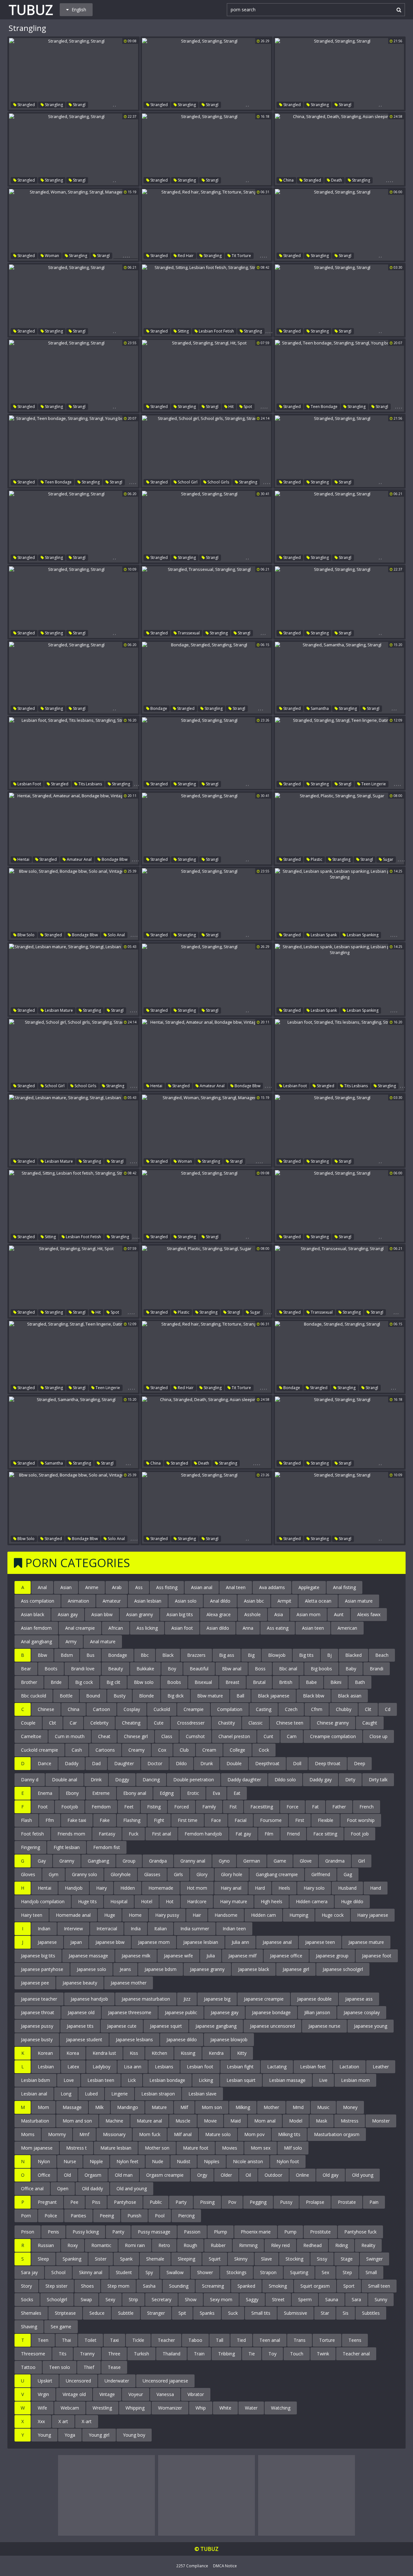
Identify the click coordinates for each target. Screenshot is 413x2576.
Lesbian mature (58, 1010)
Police (51, 2216)
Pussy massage (154, 2232)
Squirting (299, 2272)
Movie (210, 2121)
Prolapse (315, 2202)
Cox (162, 1750)
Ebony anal (135, 1793)
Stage (347, 2259)
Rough (190, 2245)
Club (184, 1750)
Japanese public (181, 2012)
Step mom (118, 2286)
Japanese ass (359, 1999)
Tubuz (31, 10)
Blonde (146, 1696)
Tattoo (28, 2367)
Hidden (128, 1888)
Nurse (70, 2161)
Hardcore (197, 1901)
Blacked (353, 1655)
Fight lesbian (67, 1847)
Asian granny (140, 1614)
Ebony (72, 1793)
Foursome (271, 1820)
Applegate (309, 1587)
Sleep (43, 2259)
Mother (271, 2107)
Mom (43, 2107)
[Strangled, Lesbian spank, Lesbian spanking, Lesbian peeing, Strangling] (339, 904)
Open (63, 2188)
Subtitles (371, 2313)
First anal (161, 1834)
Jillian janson (317, 2012)
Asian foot (182, 1628)
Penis (53, 2232)
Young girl (99, 2435)
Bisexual (203, 1682)
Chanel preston (234, 1736)
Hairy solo (314, 1888)
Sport (349, 2286)
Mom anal (265, 2121)
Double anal (65, 1780)
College (237, 1750)
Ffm (50, 1820)
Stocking (294, 2259)
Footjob (70, 1807)
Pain (374, 2202)
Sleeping (186, 2259)
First (300, 1820)
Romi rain (135, 2245)
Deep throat (328, 1763)
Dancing (151, 1780)
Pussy (286, 2202)
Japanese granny (207, 1969)
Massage (72, 2107)
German (252, 1861)
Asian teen (313, 1628)
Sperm (305, 2299)
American (347, 1628)
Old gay (331, 2175)
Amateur (112, 1601)
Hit (231, 407)
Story (26, 2286)
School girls (218, 482)
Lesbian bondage (167, 2080)
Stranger (156, 2313)
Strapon (268, 2272)
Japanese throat (38, 2012)
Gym (54, 1874)
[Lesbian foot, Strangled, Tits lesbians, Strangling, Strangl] (74, 753)
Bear (26, 1669)
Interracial (107, 1929)
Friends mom (71, 1834)
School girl (187, 482)
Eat (237, 1793)
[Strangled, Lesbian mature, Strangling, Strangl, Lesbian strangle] (74, 980)
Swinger (374, 2259)
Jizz (187, 1999)
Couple (28, 1723)
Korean (45, 2053)
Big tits (306, 1655)
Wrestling (102, 2408)
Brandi (377, 1669)
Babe (311, 1682)
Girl (362, 1861)
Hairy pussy (167, 1915)
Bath (360, 1682)
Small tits (261, 2313)
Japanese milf (242, 1956)
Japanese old (81, 2012)
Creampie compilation (333, 1736)
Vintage (107, 2394)
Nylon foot (288, 2161)
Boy (172, 1669)
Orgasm (93, 2175)
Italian (161, 1929)
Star (325, 2313)
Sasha (149, 2286)
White (225, 2408)
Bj (329, 1655)
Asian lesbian (148, 1601)
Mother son (157, 2148)
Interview (73, 1929)
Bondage (158, 708)
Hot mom (197, 1888)
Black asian (350, 1696)
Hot (170, 1901)
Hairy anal (231, 1888)
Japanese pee (35, 1983)
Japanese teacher (39, 1999)
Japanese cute (122, 2026)
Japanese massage (88, 1956)
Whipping (135, 2408)
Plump (221, 2232)
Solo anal (116, 935)
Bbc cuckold (34, 1696)
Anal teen (236, 1587)
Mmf (84, 2134)
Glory (202, 1874)
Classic (256, 1723)
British (286, 1682)
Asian (66, 1587)
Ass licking (147, 1628)
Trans (300, 2340)
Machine (114, 2121)
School (58, 2272)
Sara (356, 2299)
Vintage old (74, 2394)
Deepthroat (267, 1763)
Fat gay (243, 1834)
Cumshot (195, 1736)
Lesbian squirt (241, 2080)
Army (71, 1641)
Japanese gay (225, 2012)
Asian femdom (36, 1628)
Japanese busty (37, 2039)
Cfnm (317, 1709)
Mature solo (218, 2134)
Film (269, 1834)
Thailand (171, 2354)
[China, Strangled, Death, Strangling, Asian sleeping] (339, 149)
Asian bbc (254, 1601)
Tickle (138, 2340)
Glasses (152, 1874)
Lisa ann (133, 2067)
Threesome (33, 2354)
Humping (299, 1915)
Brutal (259, 1682)
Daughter (124, 1763)
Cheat (104, 1736)
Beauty (116, 1669)
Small (371, 2272)
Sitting (183, 331)
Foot (43, 1807)
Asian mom (308, 1614)
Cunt (268, 1736)
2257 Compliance (192, 2566)
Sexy (110, 2299)
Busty (120, 1696)
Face (216, 1820)
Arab (117, 1587)
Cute (159, 1723)
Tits (63, 2354)
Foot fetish (32, 1834)
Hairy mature (234, 1901)
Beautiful (199, 1669)
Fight (159, 1820)
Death (336, 180)
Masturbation (35, 2121)
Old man (124, 2175)
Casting (264, 1709)
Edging (167, 1793)
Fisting (154, 1807)
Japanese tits (80, 2026)
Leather (381, 2067)
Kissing (188, 2053)
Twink (323, 2354)
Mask (322, 2121)
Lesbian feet (313, 2067)
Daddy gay (321, 1780)
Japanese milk (136, 1956)
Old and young (132, 2188)
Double (234, 1763)
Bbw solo (25, 935)
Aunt (339, 1614)
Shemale (155, 2259)
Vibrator (196, 2394)
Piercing (186, 2216)
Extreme (101, 1793)
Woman (51, 256)
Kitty (242, 2053)
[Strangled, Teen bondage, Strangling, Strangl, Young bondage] (339, 376)
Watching (281, 2408)
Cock (264, 1750)
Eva (216, 1793)
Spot (247, 407)
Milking (243, 2107)
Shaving (29, 2327)
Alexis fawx (369, 1614)
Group (129, 1861)
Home (135, 1915)
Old (67, 2175)
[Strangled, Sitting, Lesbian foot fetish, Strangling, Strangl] (206, 300)
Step (347, 2272)
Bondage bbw (114, 859)
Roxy (73, 2245)
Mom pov (254, 2134)
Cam (292, 1736)
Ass (139, 1587)
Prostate (347, 2202)
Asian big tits (180, 1614)
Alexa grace (219, 1614)
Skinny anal (91, 2272)
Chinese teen (290, 1723)
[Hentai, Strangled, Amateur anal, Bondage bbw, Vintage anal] (74, 829)
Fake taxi (77, 1820)
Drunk (207, 1763)
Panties (78, 2216)
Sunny (381, 2299)
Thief (89, 2367)
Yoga (70, 2435)
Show (191, 2299)
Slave (267, 2259)
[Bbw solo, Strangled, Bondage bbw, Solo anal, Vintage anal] (74, 904)
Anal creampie (80, 1628)
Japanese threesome (130, 2012)
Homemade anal (73, 1915)
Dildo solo (285, 1780)
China (288, 180)
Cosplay (132, 1709)
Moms (28, 2134)
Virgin (43, 2394)
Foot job (360, 1834)
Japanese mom (154, 1942)
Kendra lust (104, 2053)
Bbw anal (232, 1669)
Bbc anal (288, 1669)
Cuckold (162, 1709)
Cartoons (105, 1750)
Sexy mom (221, 2299)
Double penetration (194, 1780)
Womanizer (170, 2408)
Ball (240, 1696)
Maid (236, 2121)
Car (73, 1723)
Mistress (350, 2121)
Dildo (181, 1763)
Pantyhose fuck (360, 2232)
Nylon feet (127, 2161)
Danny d (30, 1780)
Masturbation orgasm (337, 2134)
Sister (101, 2259)
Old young (363, 2175)
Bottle (66, 1696)
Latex (73, 2067)
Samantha (319, 708)
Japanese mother (129, 1983)
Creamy (136, 1750)
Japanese (47, 1942)
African (116, 1628)
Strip (133, 2299)
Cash (77, 1750)
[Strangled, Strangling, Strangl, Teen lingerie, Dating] (339, 753)
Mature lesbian (116, 2148)
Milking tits (289, 2134)
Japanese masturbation (146, 1999)
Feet (129, 1807)
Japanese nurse (324, 2026)
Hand (376, 1888)
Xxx (41, 2421)
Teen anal (270, 2340)
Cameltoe (31, 1736)
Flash (26, 1820)
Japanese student (84, 2039)
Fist (233, 1807)
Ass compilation (38, 1601)
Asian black (33, 1614)
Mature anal (149, 2121)
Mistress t (76, 2148)
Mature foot (196, 2148)
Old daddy (92, 2188)
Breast (232, 1682)
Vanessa (165, 2394)
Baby (351, 1669)
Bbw (42, 1655)
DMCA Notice (225, 2566)
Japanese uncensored (272, 2026)
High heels (272, 1901)
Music (323, 2107)
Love (69, 2080)
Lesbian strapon (158, 2094)
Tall (220, 2340)
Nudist (184, 2161)
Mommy (57, 2134)
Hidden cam (263, 1915)
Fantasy (107, 1834)
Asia (279, 1614)
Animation (78, 1601)
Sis (346, 2313)
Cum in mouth (70, 1736)
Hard (260, 1888)
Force (292, 1807)
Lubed (91, 2094)
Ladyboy (101, 2067)
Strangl (79, 105)
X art (63, 2421)
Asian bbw (102, 1614)
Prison (28, 2232)
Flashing (132, 1820)
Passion (192, 2232)
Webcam (70, 2408)
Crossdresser (191, 1723)
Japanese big (217, 1999)
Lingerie (120, 2094)
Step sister (56, 2286)
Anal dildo (220, 1601)
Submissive (296, 2313)
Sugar (388, 859)
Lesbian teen (101, 2080)
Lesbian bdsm (35, 2080)
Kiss (134, 2053)
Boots (51, 1669)
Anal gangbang (36, 1641)
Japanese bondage (271, 2012)
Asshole (252, 1614)
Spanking (72, 2259)
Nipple (96, 2161)
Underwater (117, 2381)
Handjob (74, 1888)
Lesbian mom (355, 2080)
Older (226, 2175)
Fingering (30, 1847)
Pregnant (47, 2202)
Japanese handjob (89, 1999)
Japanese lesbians (134, 2039)
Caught (370, 1723)
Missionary (114, 2134)
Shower (205, 2272)
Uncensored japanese (165, 2381)
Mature (159, 2107)
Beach (382, 1655)
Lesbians (164, 2067)
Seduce (97, 2313)
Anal (42, 1587)
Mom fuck (150, 2134)
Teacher (166, 2340)
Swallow (175, 2272)
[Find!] (398, 10)
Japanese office (286, 1956)
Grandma (335, 1861)
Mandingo (128, 2107)
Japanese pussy (37, 2026)
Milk (99, 2107)
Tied (241, 2340)
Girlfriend (321, 1874)
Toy (272, 2354)
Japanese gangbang (216, 2026)
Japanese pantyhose (42, 1969)
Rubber (218, 2245)
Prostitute (320, 2232)
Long (66, 2094)
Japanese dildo (182, 2039)
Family (209, 1807)
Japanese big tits (38, 1956)
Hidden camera (312, 1901)
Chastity (227, 1723)
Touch (297, 2354)
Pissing (207, 2202)
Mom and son (77, 2121)
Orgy (202, 2175)
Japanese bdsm (161, 1969)
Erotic (193, 1793)
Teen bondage (324, 407)
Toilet (91, 2340)
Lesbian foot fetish (216, 331)
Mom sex (261, 2148)
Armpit (284, 1601)
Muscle (183, 2121)
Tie (252, 2354)
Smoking (278, 2286)
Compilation (230, 1709)
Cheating (131, 1723)
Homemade (161, 1888)
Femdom (101, 1807)
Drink (96, 1780)
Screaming (213, 2286)
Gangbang (98, 1861)
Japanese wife (178, 1956)
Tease (114, 2367)
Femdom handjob (203, 1834)
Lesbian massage (287, 2080)
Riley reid (280, 2245)
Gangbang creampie (277, 1874)
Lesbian (46, 2067)
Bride (56, 1682)
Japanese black (254, 1969)
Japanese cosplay (362, 2012)
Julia (211, 1956)
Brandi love (83, 1669)
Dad (96, 1763)
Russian (46, 2245)
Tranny (87, 2354)
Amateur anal (79, 859)
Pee (74, 2202)
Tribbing (227, 2354)
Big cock (84, 1682)
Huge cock (333, 1915)
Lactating (277, 2067)
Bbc (145, 1655)
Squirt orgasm (315, 2286)
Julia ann (240, 1942)
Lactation (349, 2067)
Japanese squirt (166, 2026)
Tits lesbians (90, 784)
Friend (293, 1834)
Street (278, 2299)
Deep (360, 1763)
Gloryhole (121, 1874)
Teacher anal (356, 2354)
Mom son (212, 2107)
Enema (45, 1793)
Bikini (336, 1682)
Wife (42, 2408)
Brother (29, 1682)
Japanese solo (91, 1969)
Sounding (179, 2286)
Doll (297, 1763)
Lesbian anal (34, 2094)
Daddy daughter (244, 1780)
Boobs (174, 1682)
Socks (27, 2299)
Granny (67, 1861)
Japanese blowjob (229, 2039)
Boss (260, 1669)
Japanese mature (366, 1942)
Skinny (241, 2259)
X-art (87, 2421)
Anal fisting (344, 1587)
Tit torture (241, 256)
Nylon (44, 2161)
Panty (118, 2232)
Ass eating (278, 1628)
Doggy (122, 1780)
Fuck (134, 1834)
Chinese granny (333, 1723)
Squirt (215, 2259)
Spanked (246, 2286)
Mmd (298, 2107)
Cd (388, 1709)
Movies (230, 2148)
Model (296, 2121)
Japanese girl (296, 1969)
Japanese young (371, 2026)
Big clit (113, 1682)
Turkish (141, 2354)
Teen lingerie (373, 784)
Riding (342, 2245)
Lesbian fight (240, 2067)
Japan (76, 1942)
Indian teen (234, 1929)
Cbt (53, 1723)
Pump (290, 2232)
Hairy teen (32, 1915)
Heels (284, 1888)
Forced (181, 1807)
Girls (178, 1874)
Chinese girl (136, 1736)
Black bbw (314, 1696)
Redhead (312, 2245)
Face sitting (325, 1834)
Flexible (326, 1820)
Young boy (134, 2435)
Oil (248, 2175)
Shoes (87, 2286)
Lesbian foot (29, 784)
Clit (368, 1709)
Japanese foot (377, 1956)
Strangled (26, 105)
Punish (134, 2216)
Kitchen (159, 2053)
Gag (348, 1874)
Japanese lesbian (201, 1942)
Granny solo (85, 1874)
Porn (26, 2216)
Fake (105, 1820)
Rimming (248, 2245)
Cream (209, 1750)
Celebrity (99, 1723)
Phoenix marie (256, 2232)
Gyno (224, 1861)
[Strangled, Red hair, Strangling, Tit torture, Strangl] (206, 225)
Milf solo (293, 2148)
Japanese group (332, 1956)
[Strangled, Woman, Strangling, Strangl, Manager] (74, 225)
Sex (325, 2272)
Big (251, 1655)
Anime (92, 1587)
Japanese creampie (264, 1999)
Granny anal (193, 1861)
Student (124, 2272)
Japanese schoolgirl (343, 1969)
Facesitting (262, 1807)
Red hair (185, 256)
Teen (43, 2340)
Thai (66, 2340)
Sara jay (29, 2272)
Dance (45, 1763)
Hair (197, 1915)
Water (251, 2408)
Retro (164, 2245)
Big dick (176, 1696)
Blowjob (277, 1655)
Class (167, 1736)
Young (44, 2435)
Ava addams (272, 1587)
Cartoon (101, 1709)
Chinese (46, 1709)
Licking (206, 2080)
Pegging (258, 2202)
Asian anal (202, 1587)
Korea (73, 2053)
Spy (149, 2272)
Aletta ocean (318, 1601)
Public (156, 2202)
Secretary (161, 2299)
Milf (184, 2107)
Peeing (107, 2216)
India (136, 1929)
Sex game (61, 2327)
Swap (86, 2299)
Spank (126, 2259)
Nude (158, 2161)
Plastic (316, 859)
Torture (327, 2340)
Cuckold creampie (40, 1750)
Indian (44, 1929)
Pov (232, 2202)
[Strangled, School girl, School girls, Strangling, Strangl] (206, 451)
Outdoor (273, 2175)
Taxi (114, 2340)
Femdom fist (107, 1847)
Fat (315, 1807)
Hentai (23, 859)
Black (168, 1655)
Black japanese (274, 1696)
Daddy (72, 1763)
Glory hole (232, 1874)
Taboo (195, 2340)
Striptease (65, 2313)
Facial (241, 1820)
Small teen (379, 2286)
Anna (248, 1628)
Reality (368, 2245)
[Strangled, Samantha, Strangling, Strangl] (339, 678)
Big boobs (321, 1669)
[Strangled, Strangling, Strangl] (74, 74)
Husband (347, 1888)
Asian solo (186, 1601)
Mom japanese (37, 2148)
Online (302, 2175)
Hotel (147, 1901)
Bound (93, 1696)
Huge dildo (352, 1901)
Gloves (28, 1874)
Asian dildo (218, 1628)
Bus (91, 1655)
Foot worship (361, 1820)
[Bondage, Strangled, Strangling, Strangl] (206, 678)
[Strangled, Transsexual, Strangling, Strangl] (206, 602)
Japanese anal (277, 1942)
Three (114, 2354)
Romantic (101, 2245)
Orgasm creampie (165, 2175)
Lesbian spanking (362, 935)
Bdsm (67, 1655)
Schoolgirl (57, 2299)
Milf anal (183, 2134)
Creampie (194, 1709)
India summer (195, 1929)
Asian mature (359, 1601)
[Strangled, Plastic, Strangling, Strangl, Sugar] (339, 829)
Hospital (119, 1901)
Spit (182, 2313)
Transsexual (188, 633)
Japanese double (314, 1999)
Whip (201, 2408)
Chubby (344, 1709)
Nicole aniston (248, 2161)
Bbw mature (210, 1696)
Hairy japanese (373, 1915)
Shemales (31, 2313)
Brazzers (196, 1655)
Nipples (212, 2161)
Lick (132, 2080)
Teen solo (60, 2367)
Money (350, 2107)
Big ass (227, 1655)
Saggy (252, 2299)
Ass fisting (167, 1587)
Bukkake (145, 1669)
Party (181, 2202)
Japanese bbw (110, 1942)
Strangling (53, 105)
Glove (306, 1861)
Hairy (101, 1888)
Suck (233, 2313)
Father (339, 1807)
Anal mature (103, 1641)
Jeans (125, 1969)
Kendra (216, 2053)
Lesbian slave (202, 2094)
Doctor (155, 1763)
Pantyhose (125, 2202)
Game (280, 1861)
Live (323, 2080)
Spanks (207, 2313)
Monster (381, 2121)
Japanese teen (320, 1942)
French (367, 1807)
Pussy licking (86, 2232)
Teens (355, 2340)
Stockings (237, 2272)
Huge (110, 1915)
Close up (378, 1736)
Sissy (322, 2259)
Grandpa (158, 1861)
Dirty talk (378, 1780)
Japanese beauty (80, 1983)
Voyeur (136, 2394)
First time (188, 1820)
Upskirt (45, 2381)
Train (199, 2354)
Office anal (32, 2188)
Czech (291, 1709)
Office (44, 2175)
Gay (42, 1861)
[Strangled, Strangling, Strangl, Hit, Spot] (206, 376)
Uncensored (78, 2381)
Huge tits (87, 1901)
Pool (160, 2216)
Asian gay (68, 1614)
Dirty (350, 1780)
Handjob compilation (43, 1901)
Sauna (332, 2299)
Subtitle (126, 2313)
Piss (96, 2202)
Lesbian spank (323, 935)
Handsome (226, 1915)
